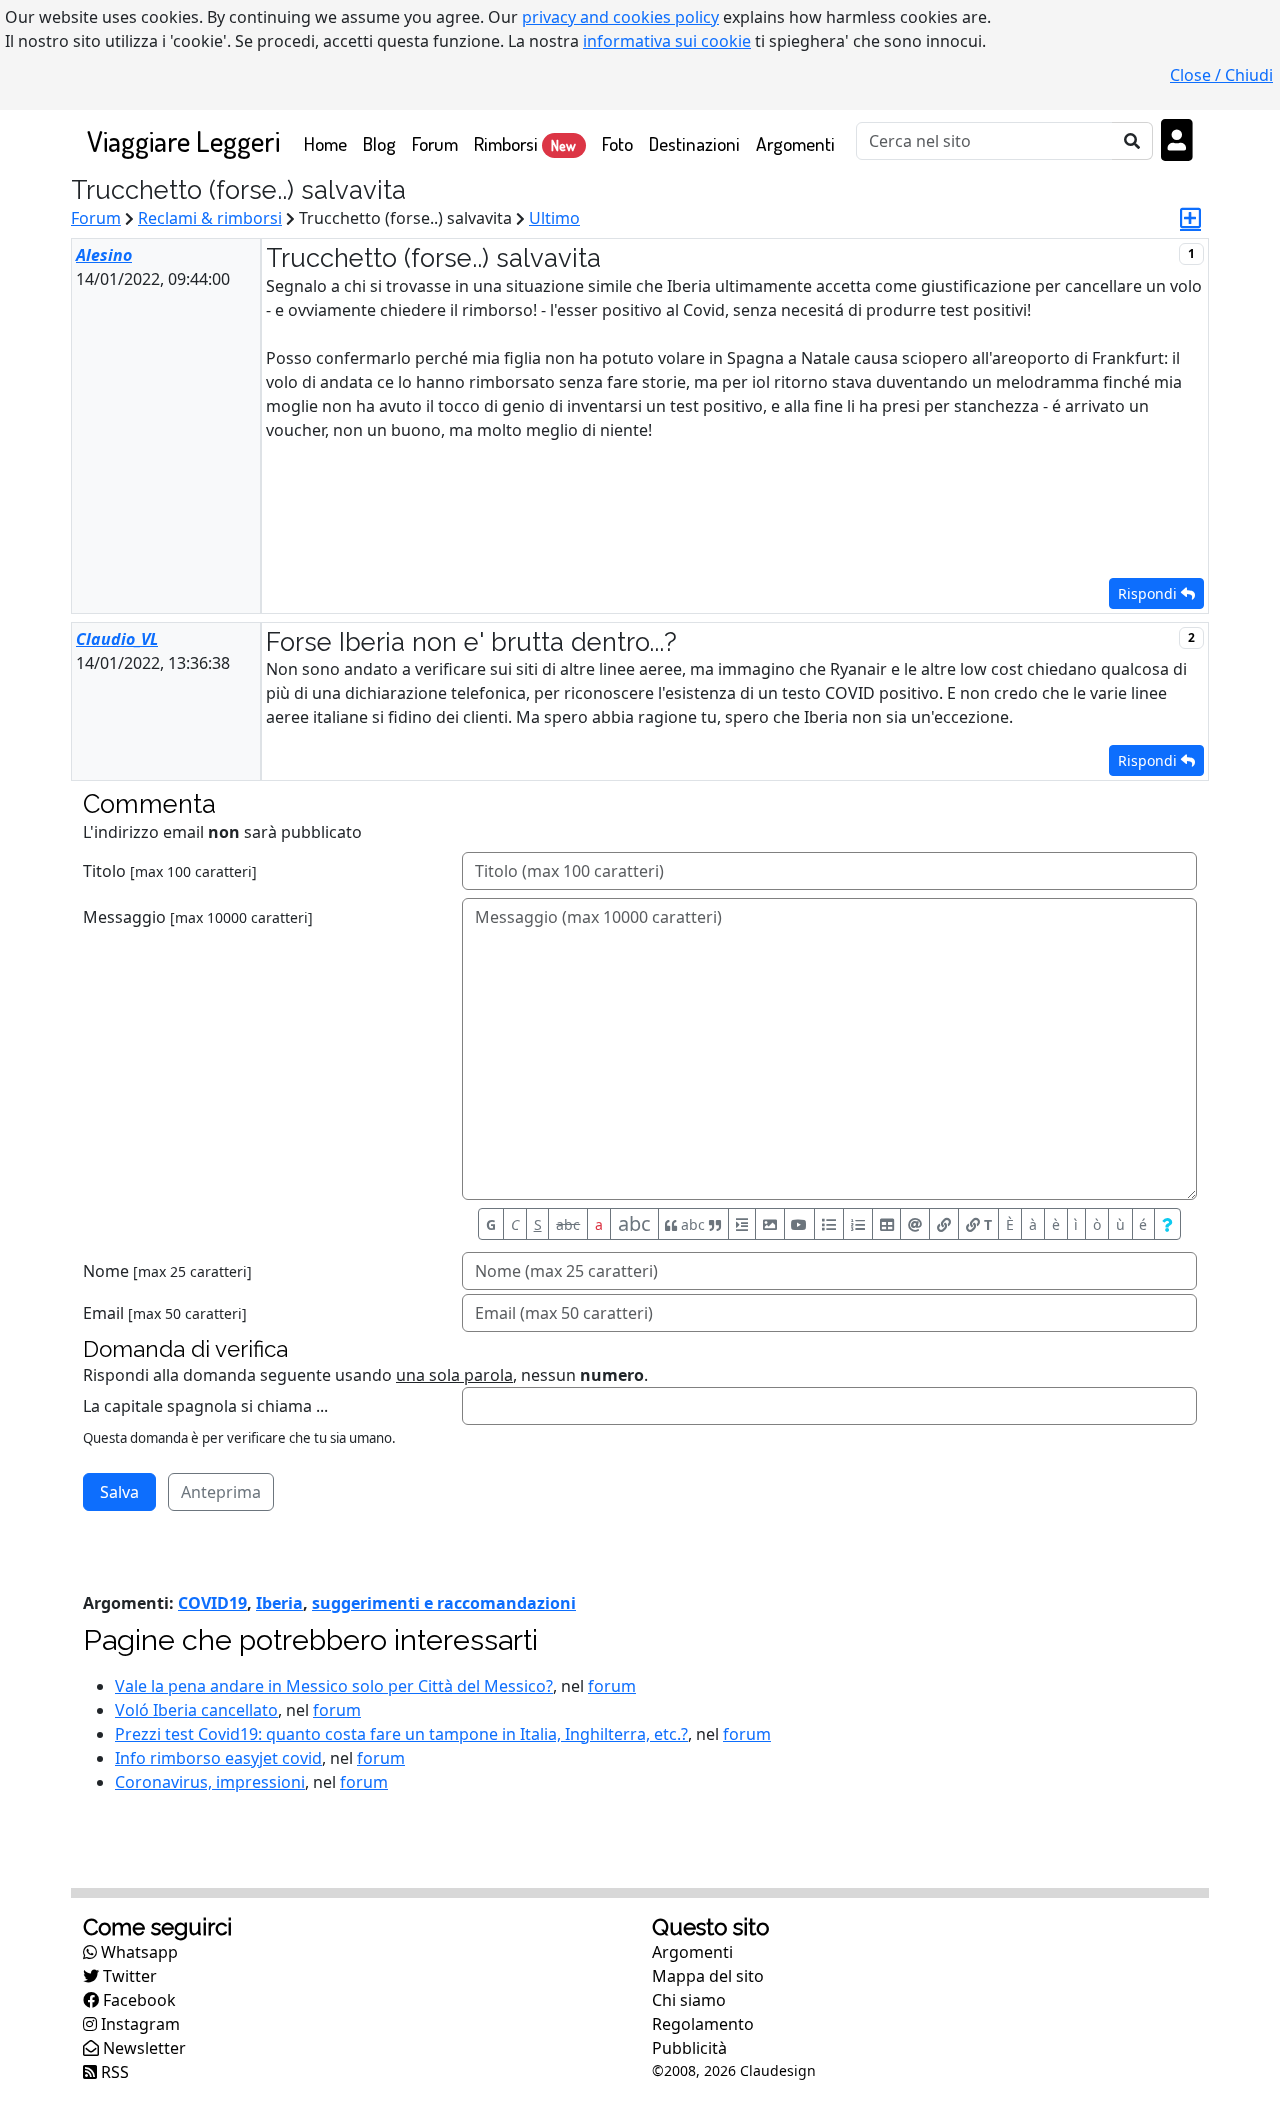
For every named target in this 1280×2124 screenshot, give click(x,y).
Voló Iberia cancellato (196, 1710)
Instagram (138, 2024)
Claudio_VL (117, 639)
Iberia (279, 1603)
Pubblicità (689, 2048)
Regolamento (703, 2024)
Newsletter (142, 2048)
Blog (379, 143)
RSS (113, 2072)
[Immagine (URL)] (770, 1224)
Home (329, 143)
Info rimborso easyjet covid (218, 1758)
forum (612, 1686)
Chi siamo (689, 2000)
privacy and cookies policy (620, 17)
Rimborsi (525, 143)
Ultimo (554, 218)
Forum (435, 143)
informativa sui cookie (667, 41)
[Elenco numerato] (858, 1224)
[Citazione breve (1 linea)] (742, 1224)
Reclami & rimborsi (210, 218)
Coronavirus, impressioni (210, 1782)
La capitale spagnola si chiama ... (205, 1406)
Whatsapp (137, 1952)
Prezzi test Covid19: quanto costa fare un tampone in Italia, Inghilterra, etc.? (401, 1734)
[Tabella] (887, 1224)
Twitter (128, 1976)
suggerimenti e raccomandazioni (444, 1603)
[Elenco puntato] (829, 1224)
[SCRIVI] (1190, 218)
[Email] (915, 1224)
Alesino (104, 255)
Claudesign (778, 2070)
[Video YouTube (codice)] (800, 1224)
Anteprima (221, 1492)
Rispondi (1149, 593)
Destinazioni (694, 143)
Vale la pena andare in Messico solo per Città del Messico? (334, 1686)
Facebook (137, 2000)
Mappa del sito (708, 1976)
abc (568, 1224)
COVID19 (212, 1603)
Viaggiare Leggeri (183, 140)
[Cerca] (1132, 141)
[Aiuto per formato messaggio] (1167, 1224)
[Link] (944, 1224)
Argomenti (795, 143)
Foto (617, 143)
